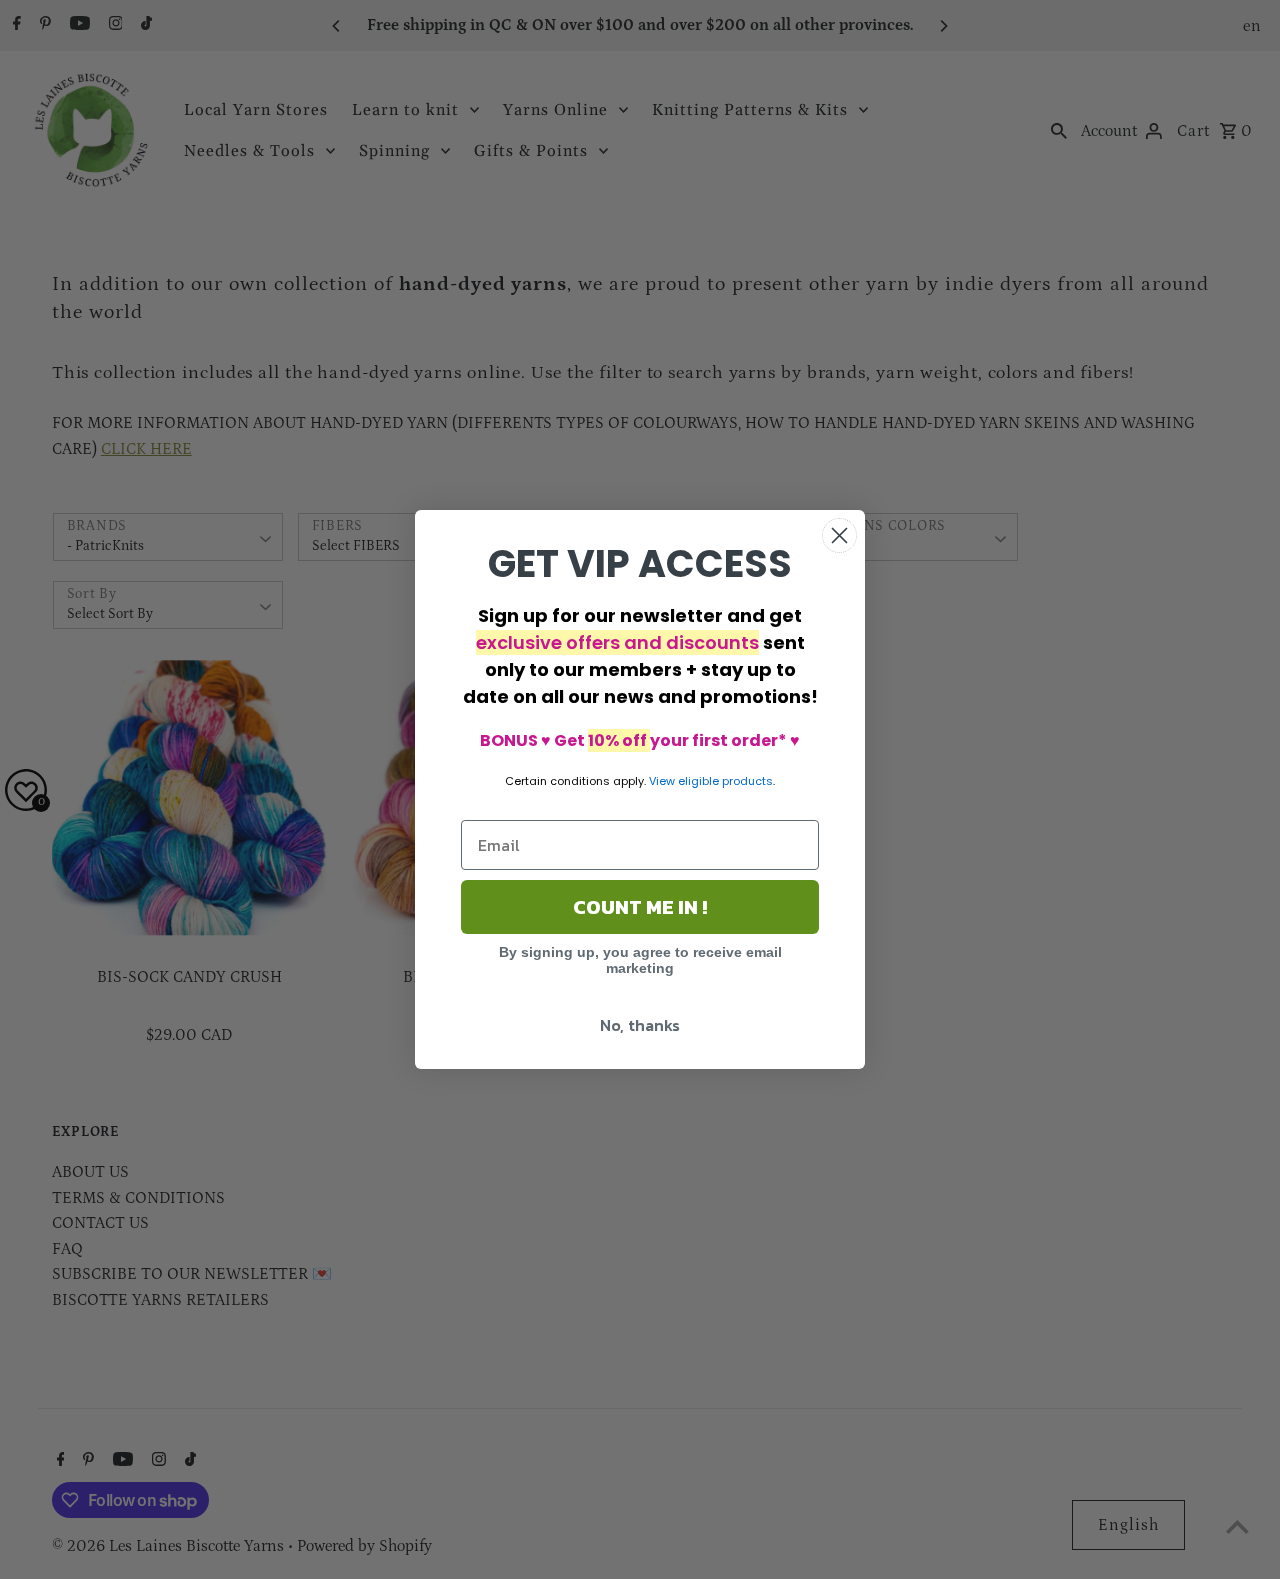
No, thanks (640, 1025)
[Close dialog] (839, 535)
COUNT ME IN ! (640, 907)
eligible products (725, 781)
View (662, 781)
